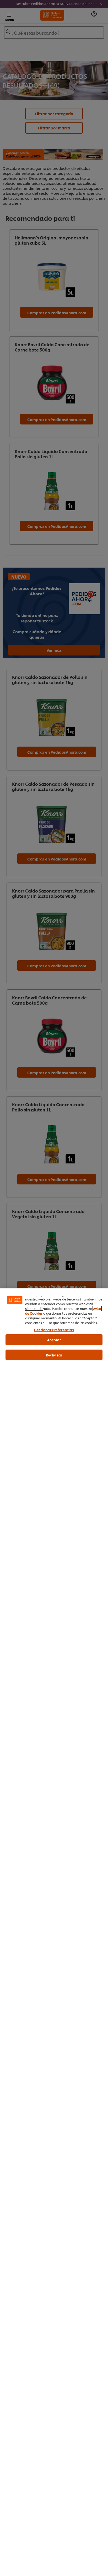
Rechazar (54, 1355)
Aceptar (54, 1340)
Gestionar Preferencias (54, 1330)
